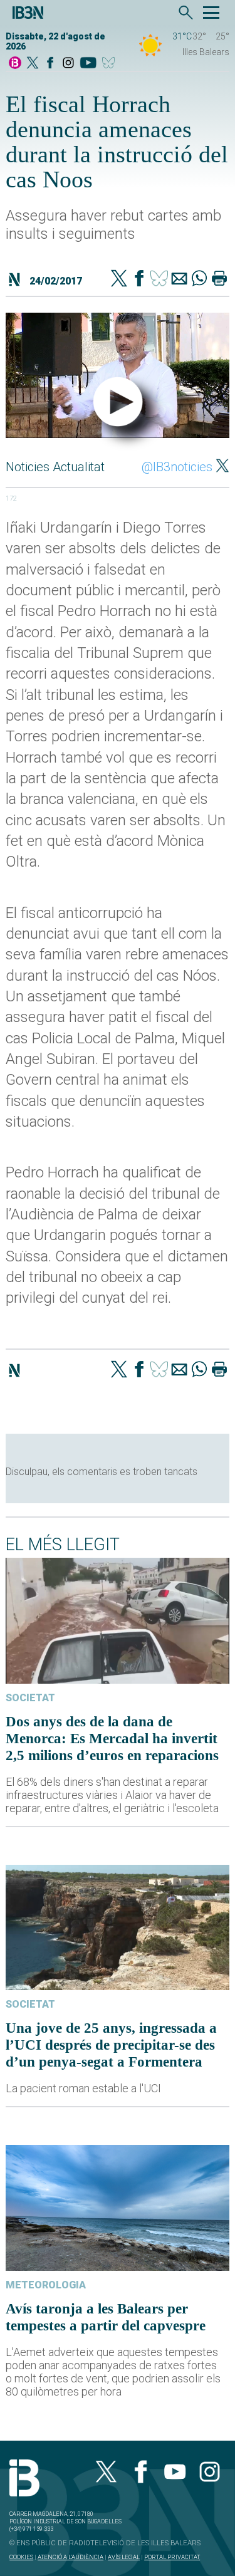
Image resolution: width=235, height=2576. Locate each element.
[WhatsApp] (199, 279)
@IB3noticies (177, 467)
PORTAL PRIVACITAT (172, 2557)
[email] (179, 279)
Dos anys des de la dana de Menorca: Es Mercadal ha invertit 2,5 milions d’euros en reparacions (112, 1738)
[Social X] (33, 64)
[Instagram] (68, 64)
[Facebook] (50, 64)
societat (30, 1698)
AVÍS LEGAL (124, 2557)
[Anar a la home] (15, 64)
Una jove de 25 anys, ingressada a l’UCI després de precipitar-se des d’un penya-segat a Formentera (111, 2045)
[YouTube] (88, 64)
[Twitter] (119, 279)
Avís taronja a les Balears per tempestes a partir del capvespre (106, 2317)
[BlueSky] (111, 64)
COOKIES (21, 2557)
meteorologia (46, 2285)
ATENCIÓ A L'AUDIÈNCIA (70, 2557)
